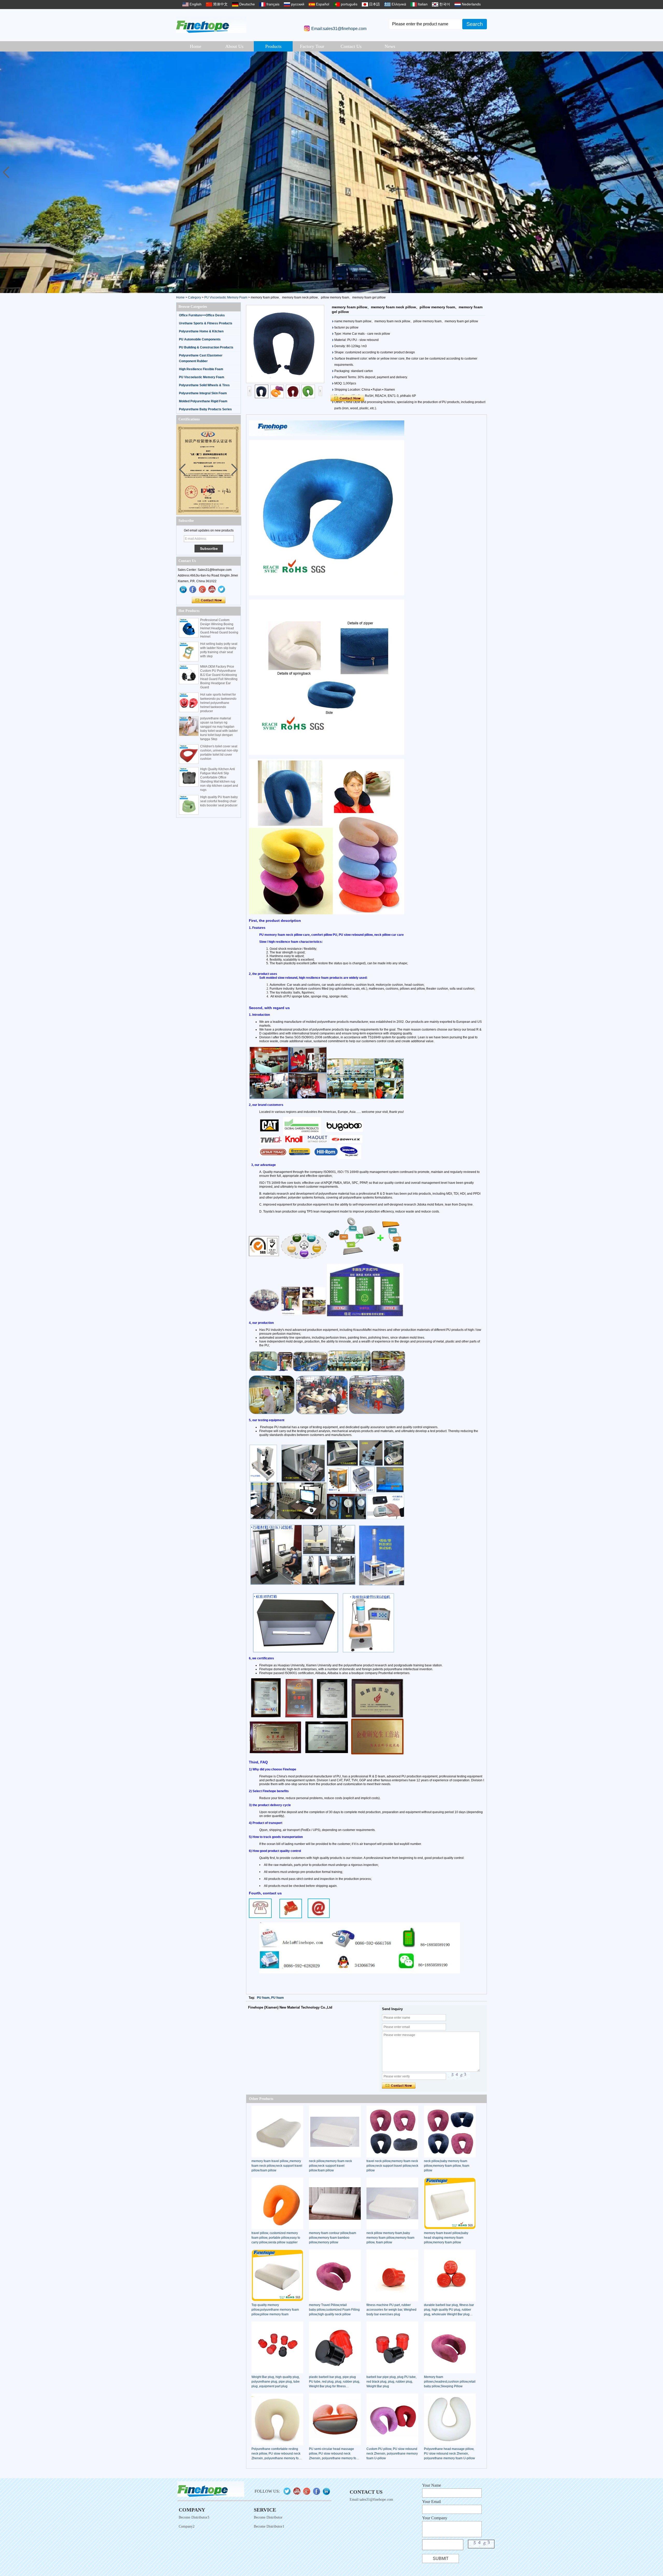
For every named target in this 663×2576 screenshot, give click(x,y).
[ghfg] (203, 589)
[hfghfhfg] (212, 589)
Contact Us (351, 46)
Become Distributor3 (194, 2517)
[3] (331, 172)
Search (475, 24)
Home (196, 46)
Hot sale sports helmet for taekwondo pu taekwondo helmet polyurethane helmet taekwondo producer (218, 703)
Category (194, 297)
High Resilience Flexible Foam (201, 369)
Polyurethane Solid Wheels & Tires (204, 385)
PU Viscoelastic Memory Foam (226, 297)
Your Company (435, 2518)
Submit (441, 2559)
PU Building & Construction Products (206, 347)
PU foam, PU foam (270, 1998)
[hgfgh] (183, 589)
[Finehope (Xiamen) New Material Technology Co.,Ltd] (211, 25)
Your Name (432, 2485)
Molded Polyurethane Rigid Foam (203, 401)
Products (273, 46)
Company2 (187, 2526)
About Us (234, 46)
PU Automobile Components (200, 339)
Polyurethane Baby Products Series (205, 409)
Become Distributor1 (269, 2526)
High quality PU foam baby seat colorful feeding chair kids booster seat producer (219, 801)
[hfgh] (193, 589)
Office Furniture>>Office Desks (202, 315)
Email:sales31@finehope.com (339, 29)
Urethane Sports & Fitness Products (206, 323)
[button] (657, 172)
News (390, 46)
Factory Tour (312, 46)
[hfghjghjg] (222, 589)
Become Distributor (268, 2517)
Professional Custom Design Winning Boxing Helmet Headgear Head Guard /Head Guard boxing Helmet (219, 628)
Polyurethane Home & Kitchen (201, 331)
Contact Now (209, 600)
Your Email (431, 2502)
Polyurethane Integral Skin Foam (203, 393)
